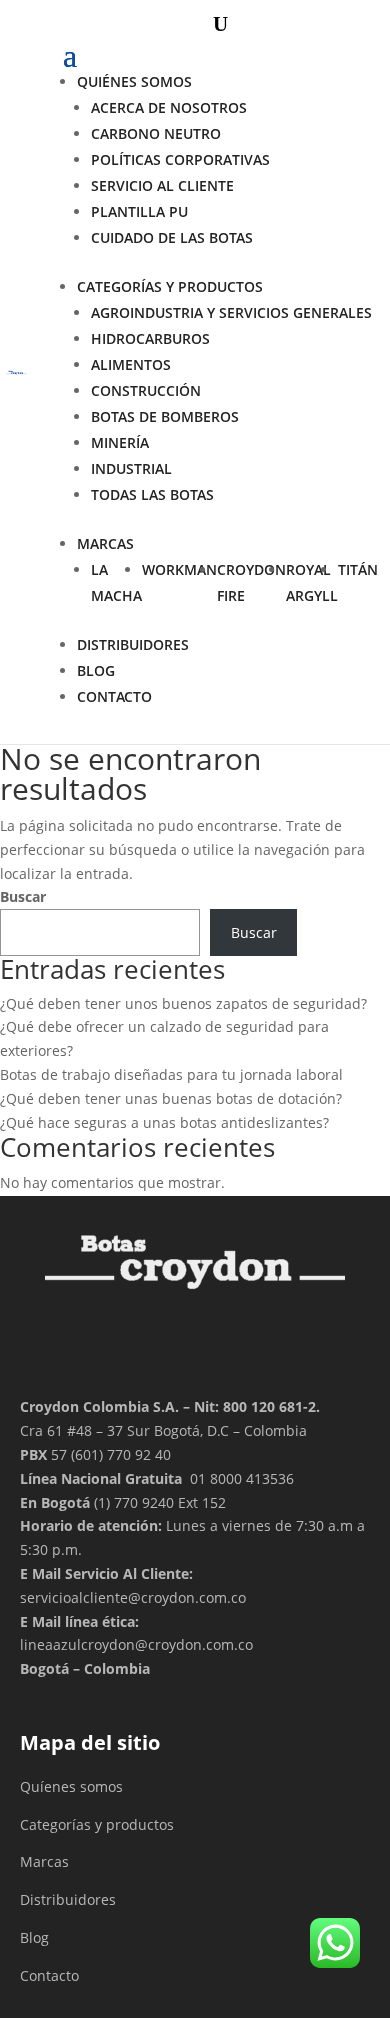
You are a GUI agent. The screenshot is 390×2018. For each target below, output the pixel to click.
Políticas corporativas (180, 159)
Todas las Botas (152, 494)
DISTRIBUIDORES (133, 644)
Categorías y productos (170, 286)
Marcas (105, 543)
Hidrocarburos (150, 338)
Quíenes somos (71, 1786)
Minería (120, 442)
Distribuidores (68, 1899)
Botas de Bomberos (165, 416)
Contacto (49, 1975)
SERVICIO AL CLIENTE (162, 185)
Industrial (131, 468)
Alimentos (131, 364)
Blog (96, 670)
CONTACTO (114, 696)
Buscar (23, 896)
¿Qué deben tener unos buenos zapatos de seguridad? (183, 1003)
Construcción (146, 390)
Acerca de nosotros (169, 107)
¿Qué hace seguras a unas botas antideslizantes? (164, 1122)
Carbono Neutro (156, 133)
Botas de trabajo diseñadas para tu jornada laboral (171, 1074)
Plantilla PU (139, 211)
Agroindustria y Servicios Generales (231, 312)
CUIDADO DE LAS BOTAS (172, 237)
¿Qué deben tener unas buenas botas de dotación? (171, 1098)
